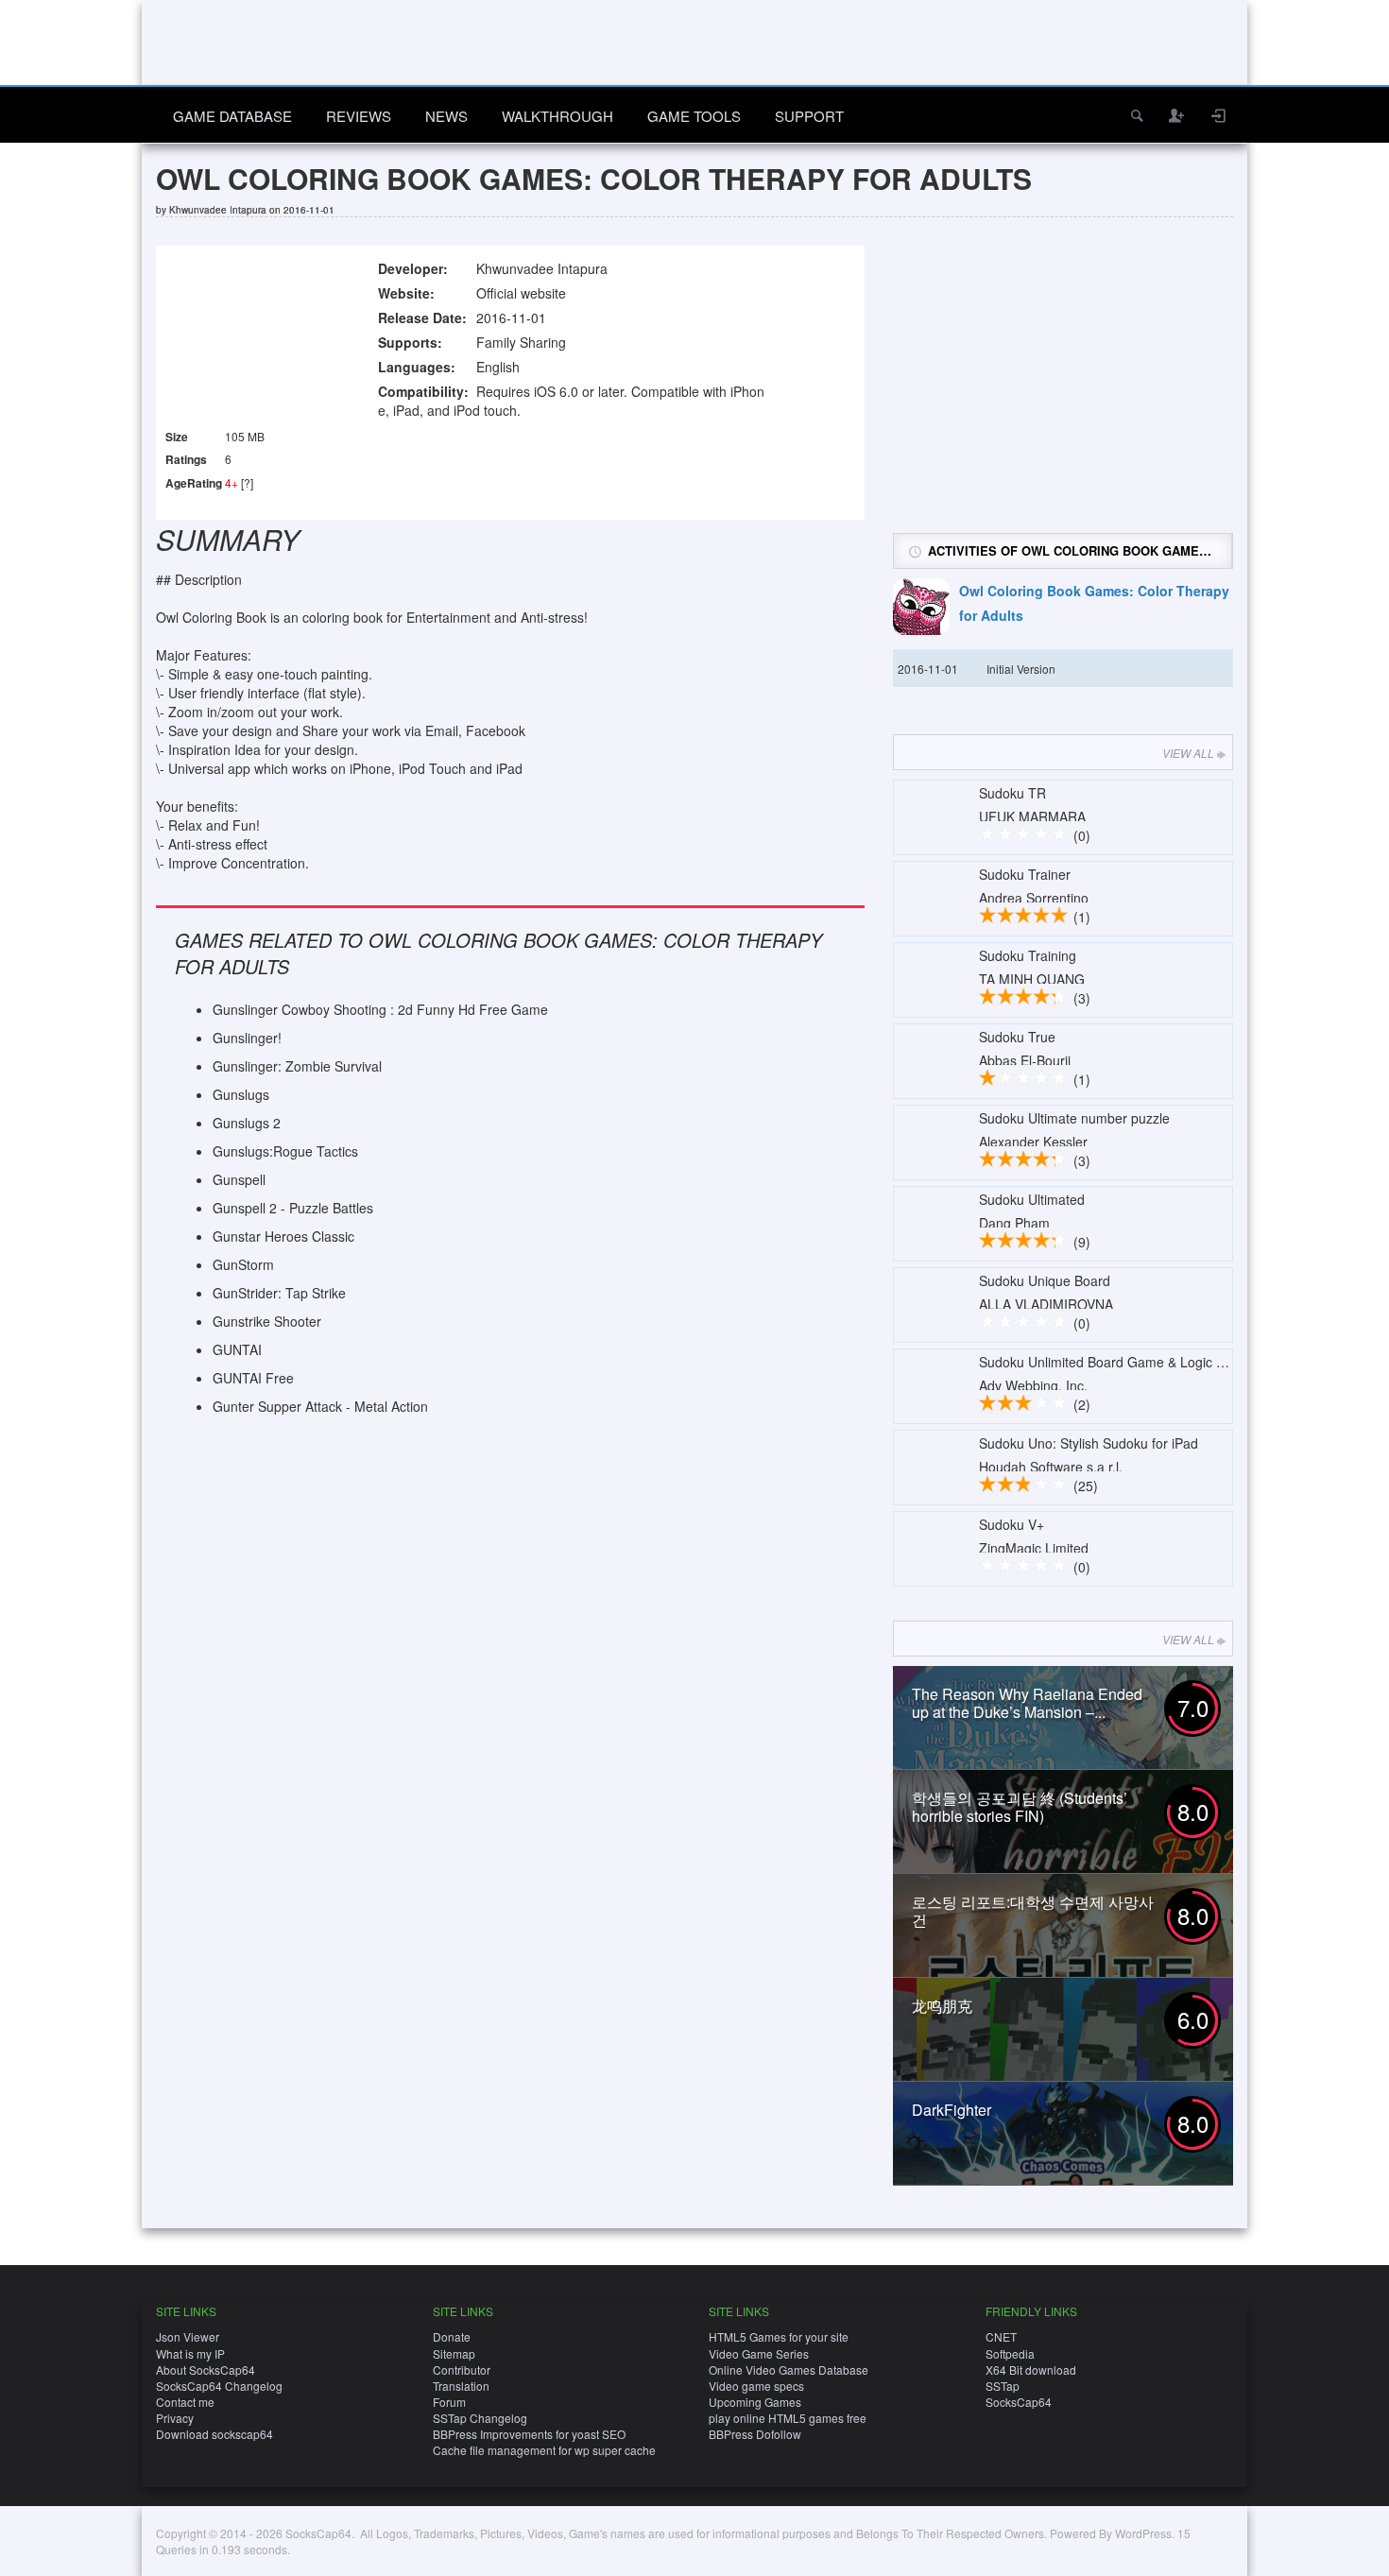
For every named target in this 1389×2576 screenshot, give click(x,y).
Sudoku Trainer (1025, 874)
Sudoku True (1017, 1037)
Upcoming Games (755, 2402)
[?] (247, 482)
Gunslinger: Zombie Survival (297, 1066)
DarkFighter (952, 2110)
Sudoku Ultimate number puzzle (1074, 1118)
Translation (461, 2386)
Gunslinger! (247, 1038)
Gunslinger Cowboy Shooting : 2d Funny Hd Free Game (380, 1009)
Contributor (462, 2370)
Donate (452, 2336)
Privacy (175, 2418)
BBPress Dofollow (755, 2434)
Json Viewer (188, 2336)
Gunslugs (241, 1094)
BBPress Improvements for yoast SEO (529, 2434)
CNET (1001, 2336)
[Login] (1219, 115)
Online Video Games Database (789, 2370)
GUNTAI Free (253, 1378)
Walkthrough (557, 116)
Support (809, 116)
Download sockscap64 (214, 2434)
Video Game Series (759, 2353)
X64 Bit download (1031, 2370)
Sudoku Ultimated (1032, 1199)
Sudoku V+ (1012, 1524)
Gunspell (239, 1179)
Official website (521, 293)
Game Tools (694, 116)
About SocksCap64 (206, 2370)
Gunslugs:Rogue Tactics (285, 1151)
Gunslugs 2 (247, 1123)
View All (1188, 753)
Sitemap (454, 2353)
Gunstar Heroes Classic (283, 1236)
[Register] (1177, 115)
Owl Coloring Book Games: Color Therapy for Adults (1094, 603)
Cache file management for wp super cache (544, 2450)
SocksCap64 (1019, 2402)
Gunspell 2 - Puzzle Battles (293, 1208)
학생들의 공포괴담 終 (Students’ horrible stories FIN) (1020, 1807)
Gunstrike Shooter (267, 1321)
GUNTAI (237, 1349)
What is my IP (190, 2353)
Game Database (232, 116)
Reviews (359, 116)
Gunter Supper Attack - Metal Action (320, 1406)
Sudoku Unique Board (1045, 1280)
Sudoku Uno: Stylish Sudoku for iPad (1089, 1443)
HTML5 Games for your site (779, 2336)
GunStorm (243, 1264)
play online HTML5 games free (788, 2418)
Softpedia (1010, 2353)
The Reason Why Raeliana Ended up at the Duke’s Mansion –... (1027, 1703)
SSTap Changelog (480, 2418)
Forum (449, 2402)
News (446, 116)
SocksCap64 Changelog (219, 2386)
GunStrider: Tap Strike (279, 1293)
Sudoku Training (1028, 955)
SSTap (1003, 2386)
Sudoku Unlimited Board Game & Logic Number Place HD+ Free (1171, 1362)
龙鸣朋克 (942, 2006)
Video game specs (756, 2386)
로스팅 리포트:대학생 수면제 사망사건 (1033, 1911)
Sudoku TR (1012, 793)
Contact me (185, 2402)
